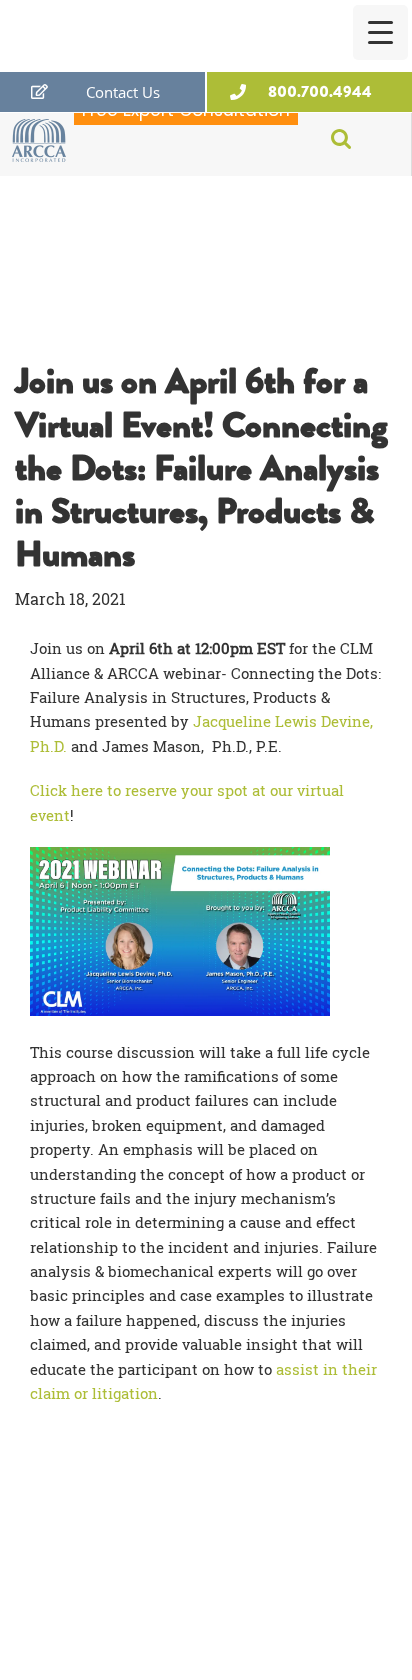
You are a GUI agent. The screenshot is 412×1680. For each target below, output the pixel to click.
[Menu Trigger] (380, 32)
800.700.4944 (320, 91)
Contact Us (123, 92)
